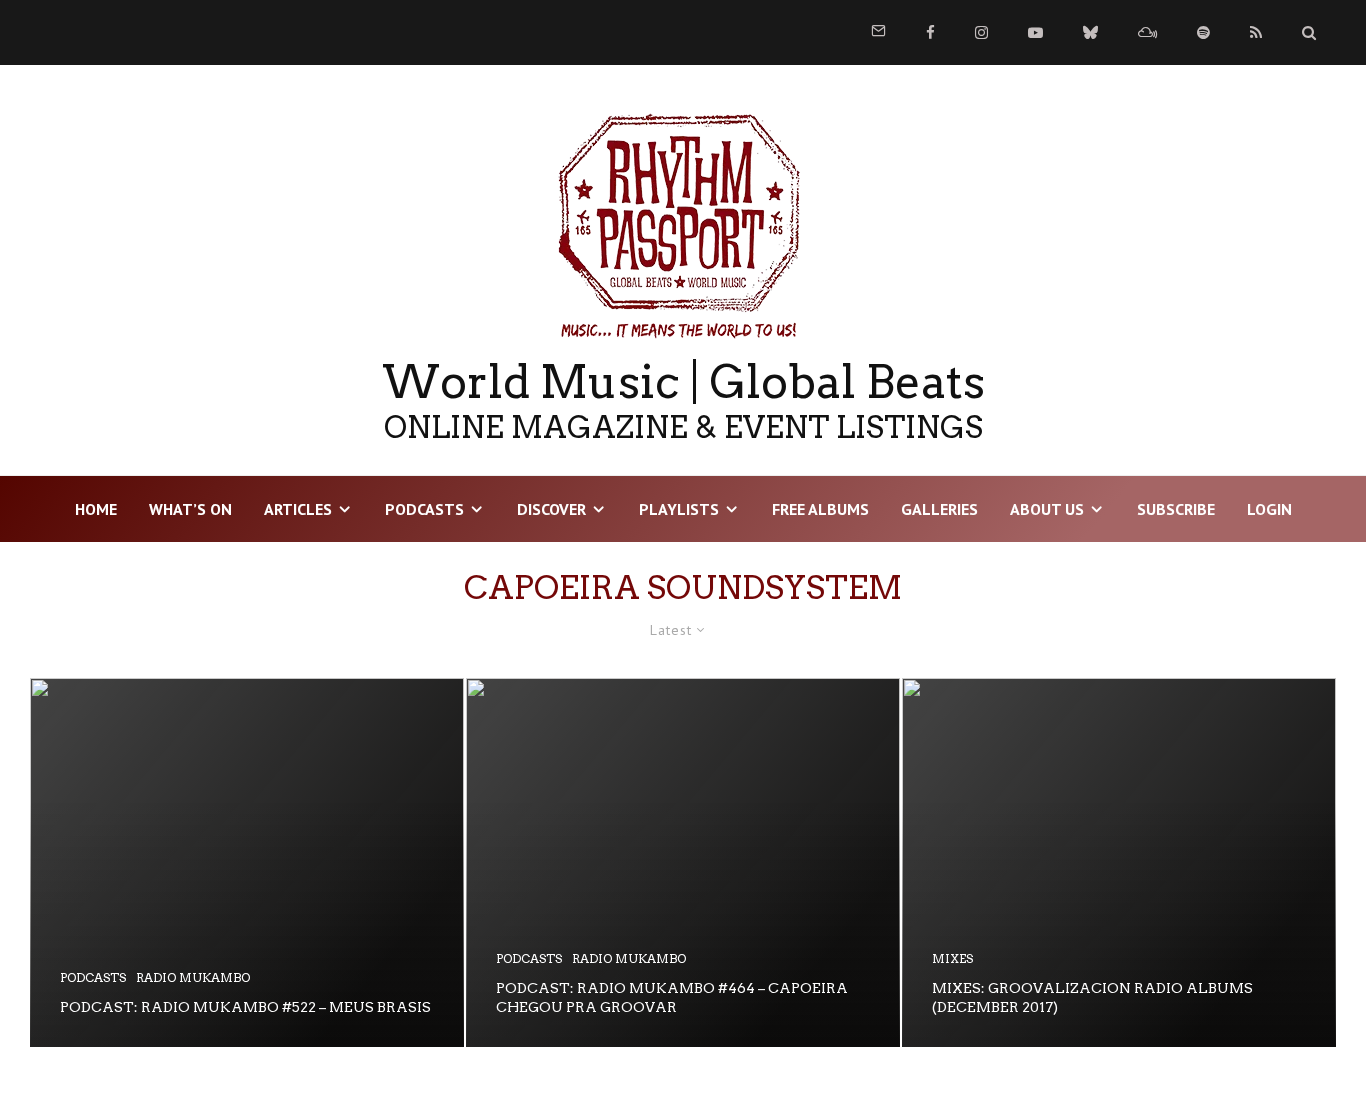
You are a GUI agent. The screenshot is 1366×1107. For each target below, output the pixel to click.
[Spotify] (1203, 32)
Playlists (679, 509)
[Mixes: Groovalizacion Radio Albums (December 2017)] (1119, 862)
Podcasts (424, 509)
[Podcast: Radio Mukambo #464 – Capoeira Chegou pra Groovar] (683, 862)
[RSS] (1256, 32)
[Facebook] (930, 32)
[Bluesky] (1090, 32)
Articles (298, 509)
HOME (96, 509)
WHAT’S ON (190, 509)
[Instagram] (981, 32)
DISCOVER (551, 509)
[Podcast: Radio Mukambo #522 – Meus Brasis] (247, 862)
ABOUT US (1047, 509)
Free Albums (820, 509)
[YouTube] (1035, 32)
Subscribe (1176, 509)
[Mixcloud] (1147, 32)
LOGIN (1269, 509)
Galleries (939, 509)
